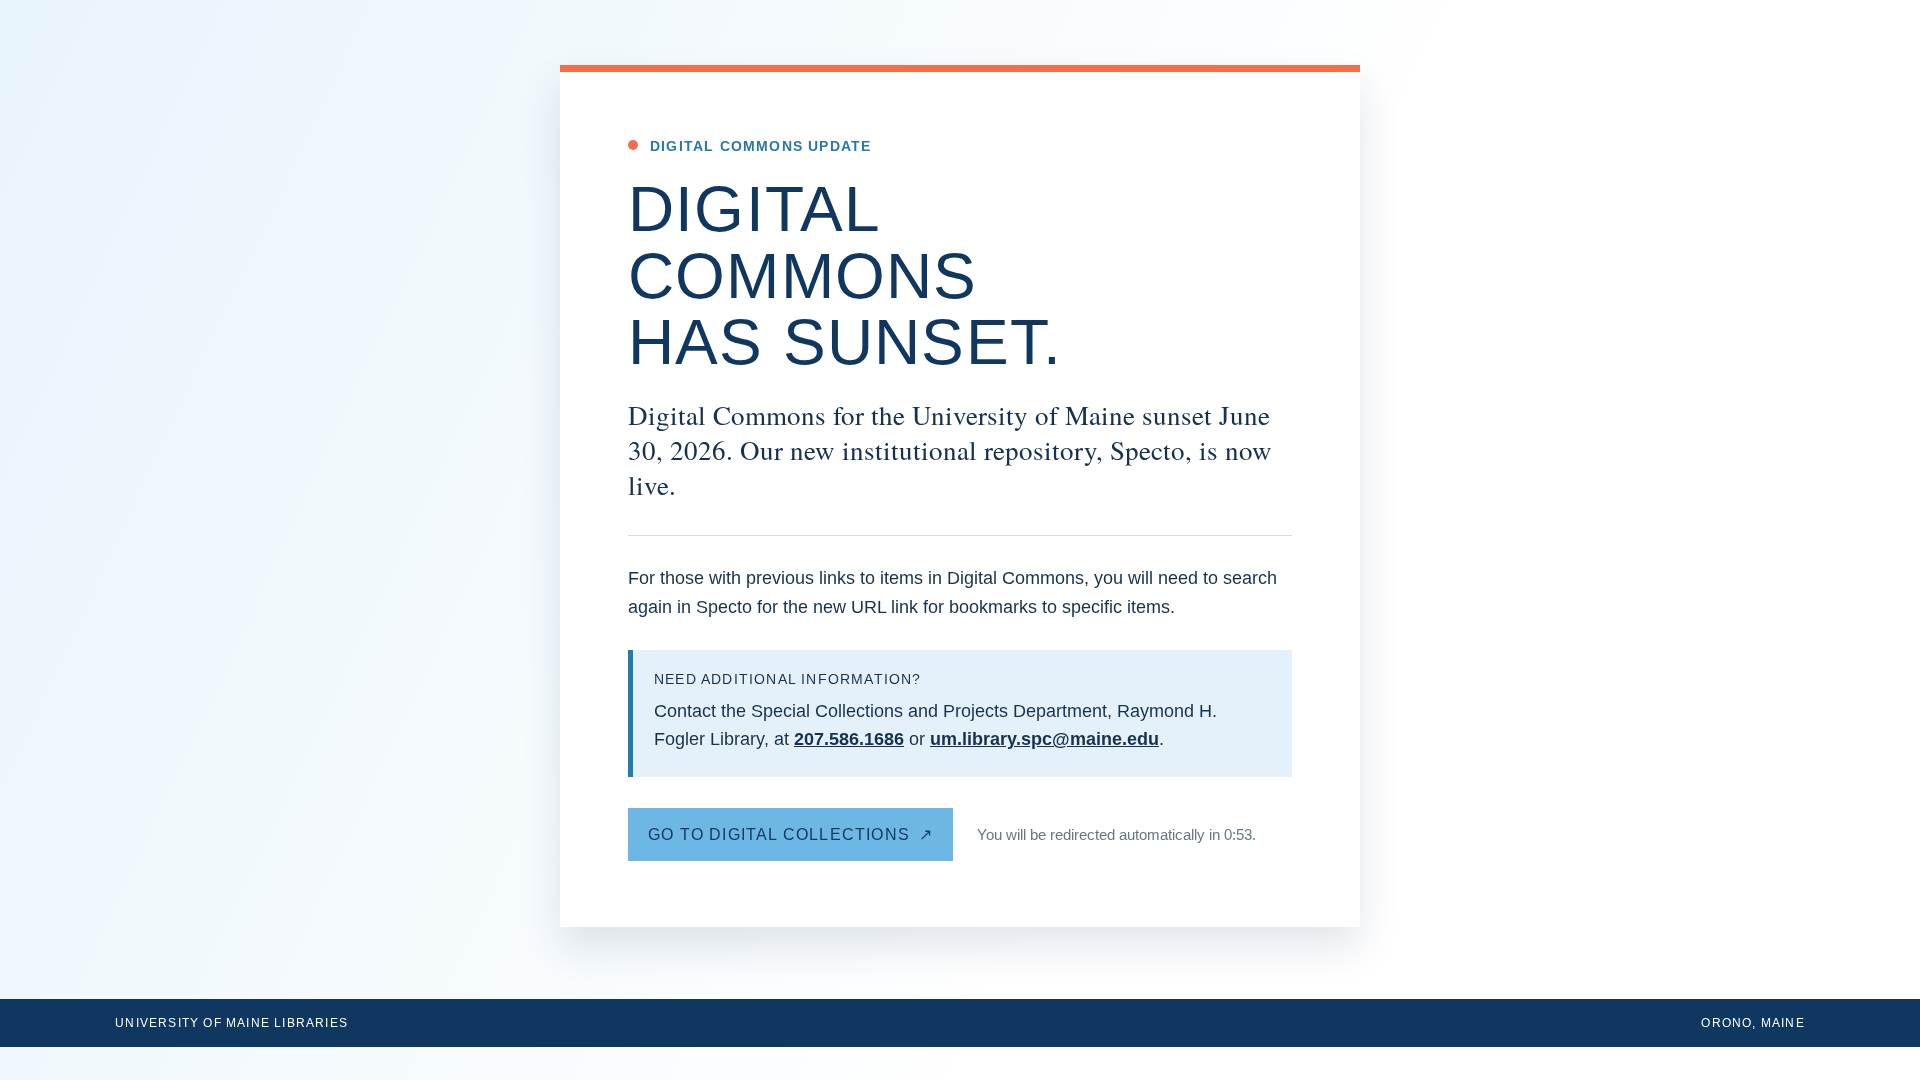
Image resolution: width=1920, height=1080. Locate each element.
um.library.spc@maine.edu (1044, 739)
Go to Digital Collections (779, 834)
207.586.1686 (849, 739)
